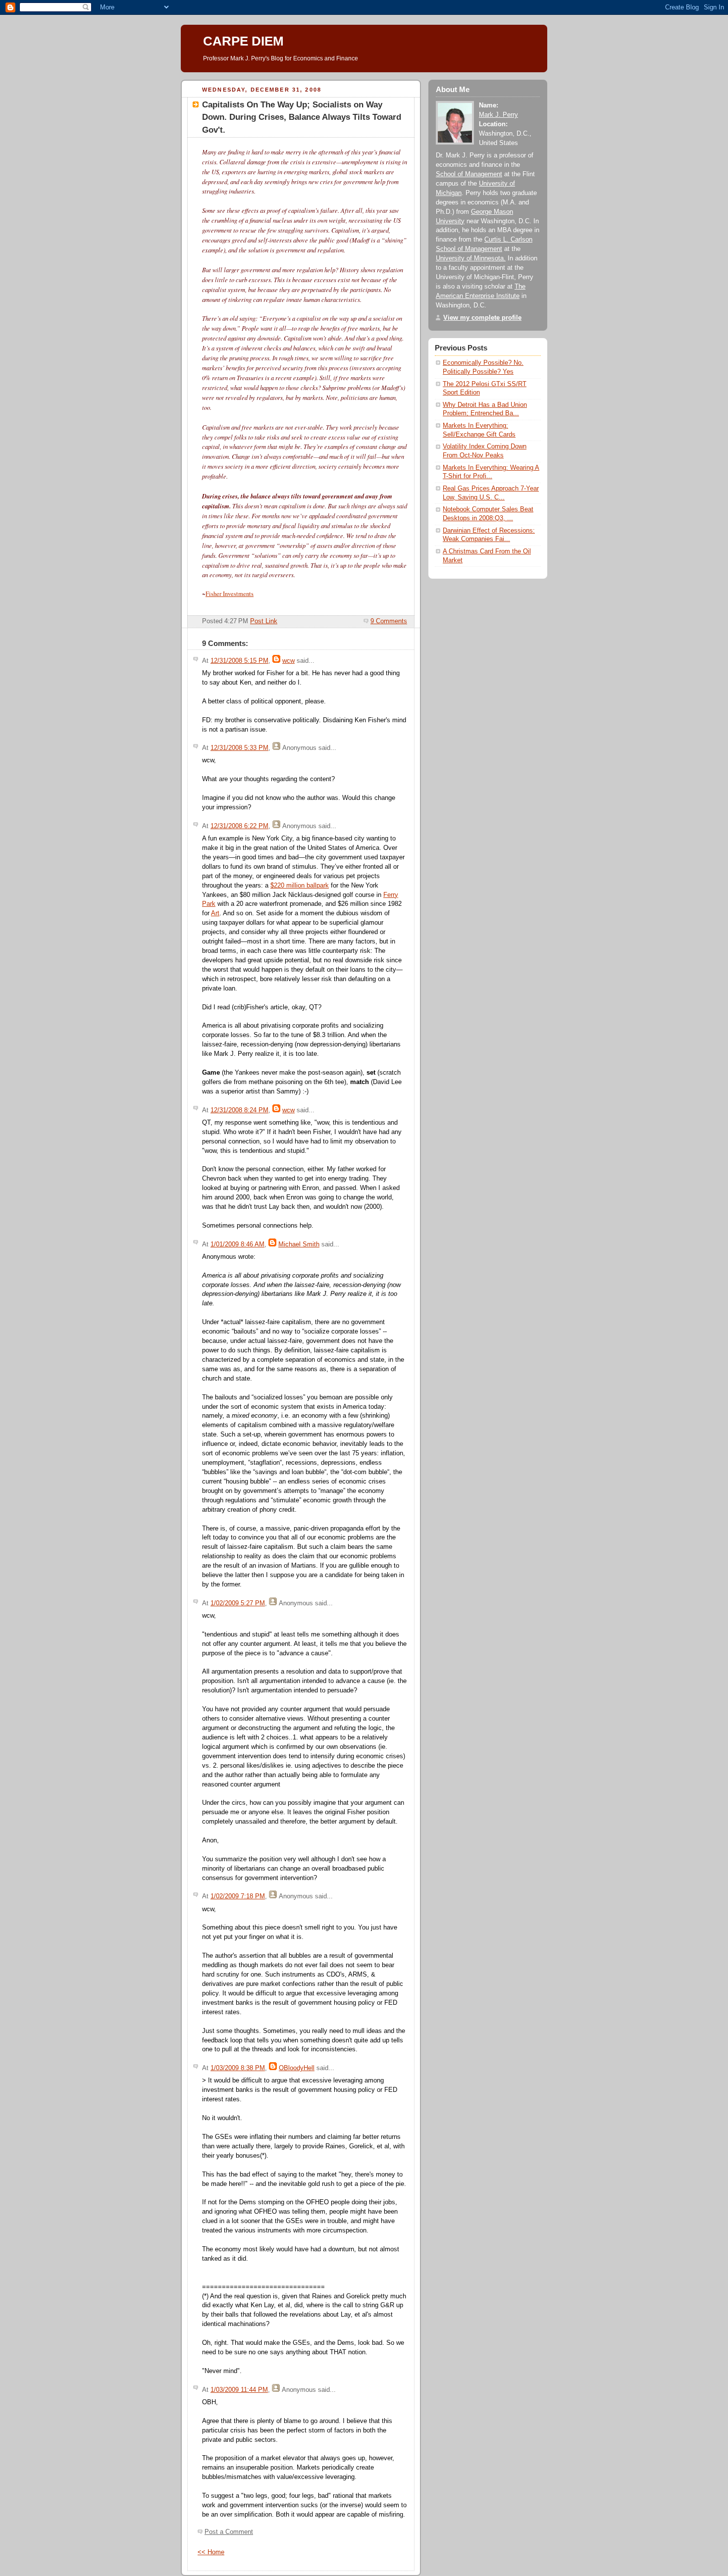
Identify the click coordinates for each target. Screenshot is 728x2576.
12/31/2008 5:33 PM (239, 748)
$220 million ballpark (300, 886)
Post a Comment (229, 2532)
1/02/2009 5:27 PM (238, 1603)
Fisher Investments (230, 594)
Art (215, 913)
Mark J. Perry (498, 115)
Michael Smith (299, 1244)
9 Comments (389, 621)
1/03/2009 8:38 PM (238, 2068)
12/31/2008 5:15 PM (239, 661)
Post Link (264, 621)
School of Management (469, 174)
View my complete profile (482, 318)
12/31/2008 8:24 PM (239, 1110)
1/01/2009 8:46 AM (237, 1244)
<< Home (211, 2552)
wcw (288, 661)
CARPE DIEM (243, 41)
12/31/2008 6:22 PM (239, 826)
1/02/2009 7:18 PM (238, 1896)
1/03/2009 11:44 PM (239, 2390)
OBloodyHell (297, 2068)
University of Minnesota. (471, 258)
